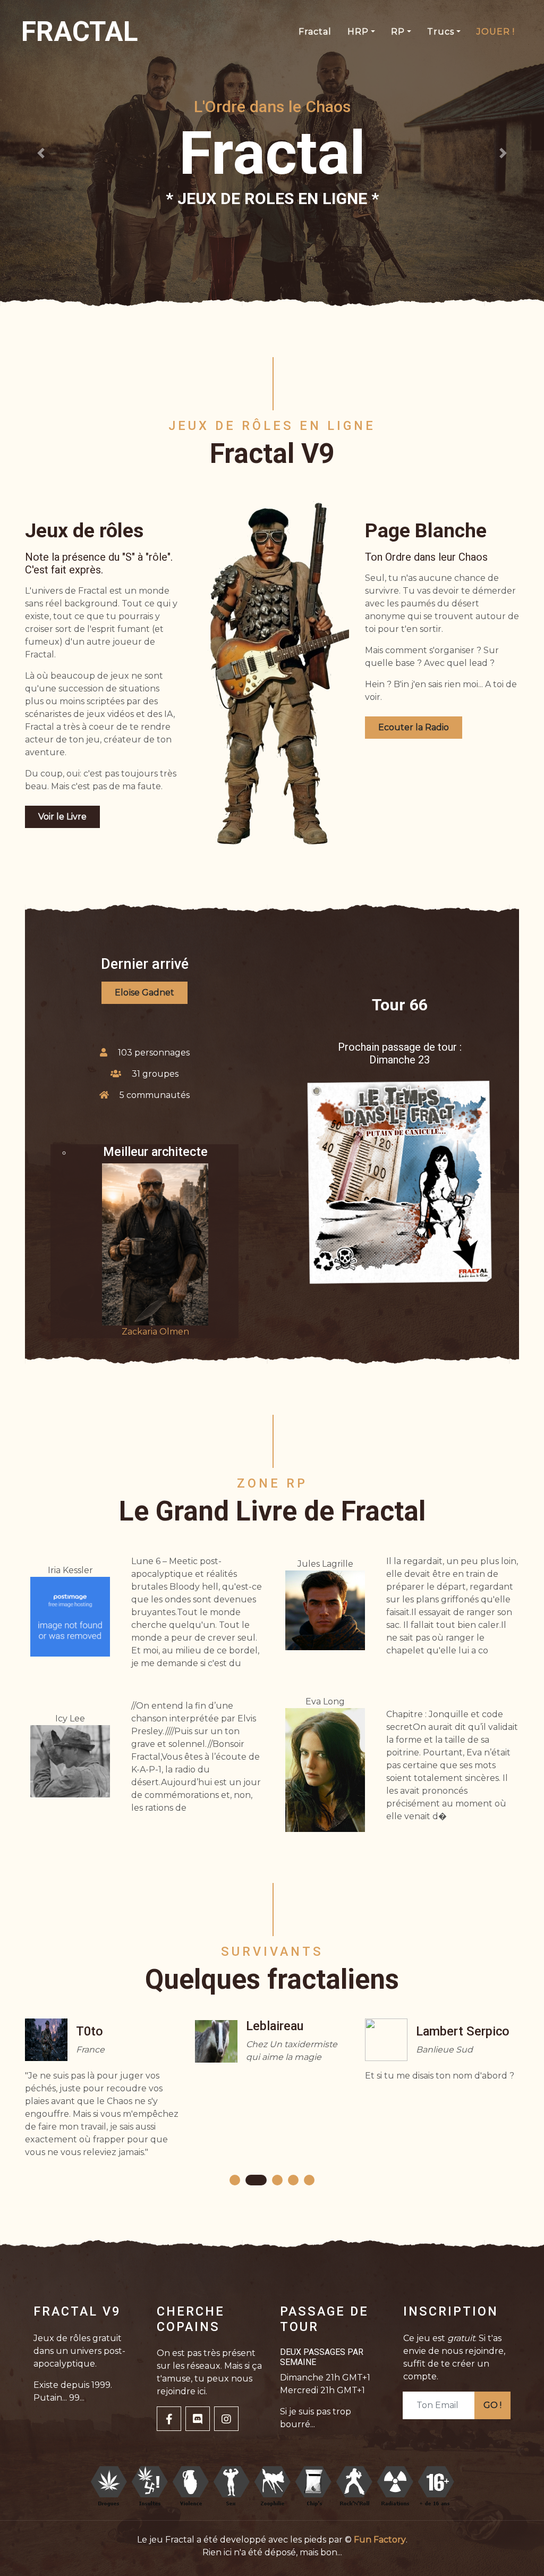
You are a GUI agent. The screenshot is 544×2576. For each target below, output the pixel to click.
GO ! (492, 2405)
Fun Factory (380, 2540)
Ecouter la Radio (414, 727)
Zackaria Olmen (155, 1332)
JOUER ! (496, 32)
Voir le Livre (62, 817)
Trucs (441, 32)
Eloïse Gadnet (144, 993)
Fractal (315, 32)
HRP (358, 32)
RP (398, 32)
